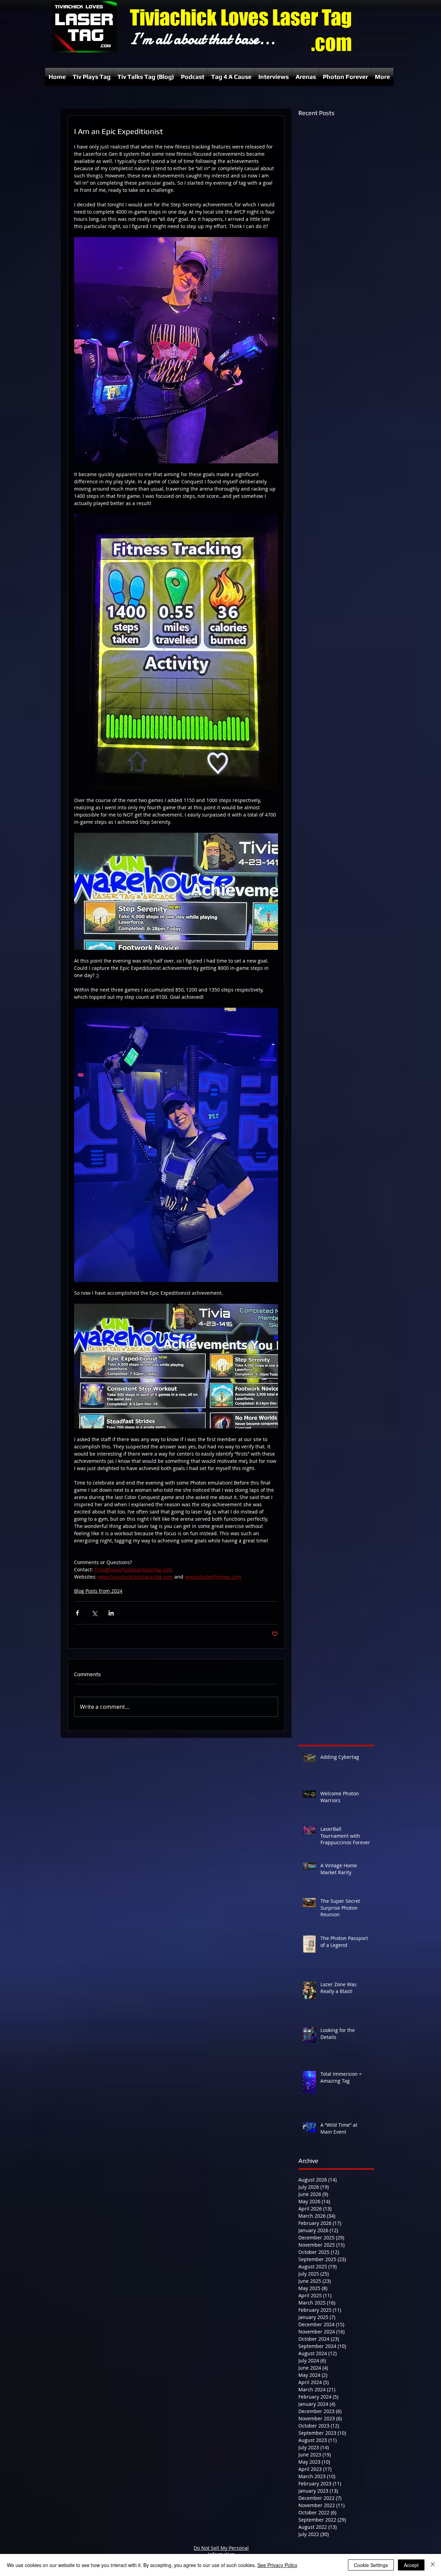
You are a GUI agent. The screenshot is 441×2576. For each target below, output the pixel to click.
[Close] (433, 2565)
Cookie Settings (371, 2565)
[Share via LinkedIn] (111, 1613)
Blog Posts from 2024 (98, 1591)
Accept (411, 2565)
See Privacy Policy (277, 2565)
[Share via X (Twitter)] (94, 1613)
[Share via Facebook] (77, 1613)
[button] (92, 77)
